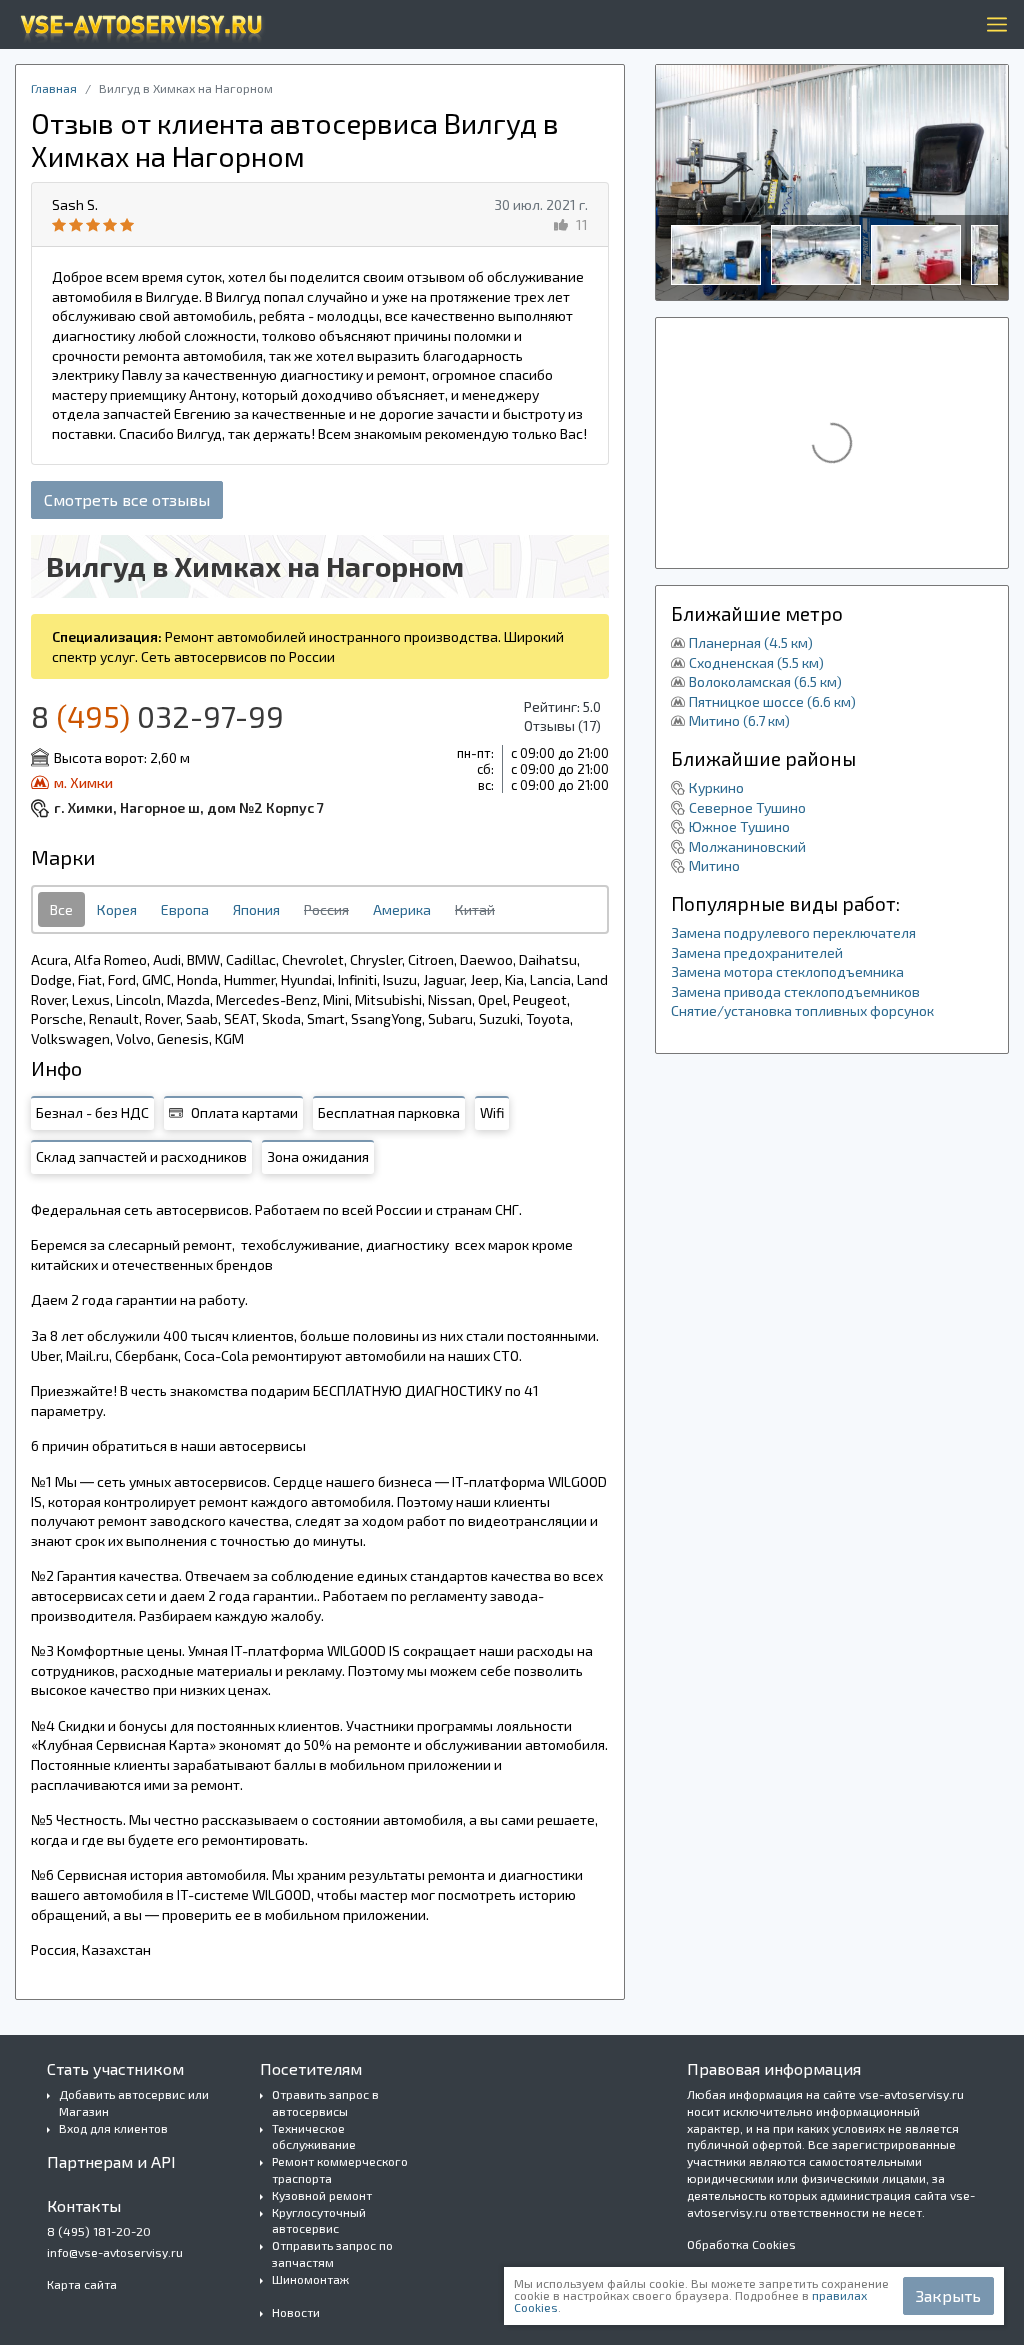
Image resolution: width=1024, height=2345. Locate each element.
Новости (296, 2312)
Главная (54, 88)
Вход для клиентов (113, 2128)
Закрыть (948, 2295)
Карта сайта (82, 2284)
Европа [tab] (185, 909)
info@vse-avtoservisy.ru (115, 2252)
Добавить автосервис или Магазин (134, 2102)
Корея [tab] (117, 909)
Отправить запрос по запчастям (332, 2253)
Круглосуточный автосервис (319, 2220)
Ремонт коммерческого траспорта (340, 2169)
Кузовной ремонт (322, 2195)
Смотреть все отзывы (127, 499)
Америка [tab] (402, 909)
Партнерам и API (111, 2161)
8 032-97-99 (157, 716)
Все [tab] (61, 909)
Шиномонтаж (310, 2279)
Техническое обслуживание (314, 2136)
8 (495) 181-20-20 (99, 2231)
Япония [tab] (256, 909)
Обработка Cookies (741, 2244)
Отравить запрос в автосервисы (325, 2102)
